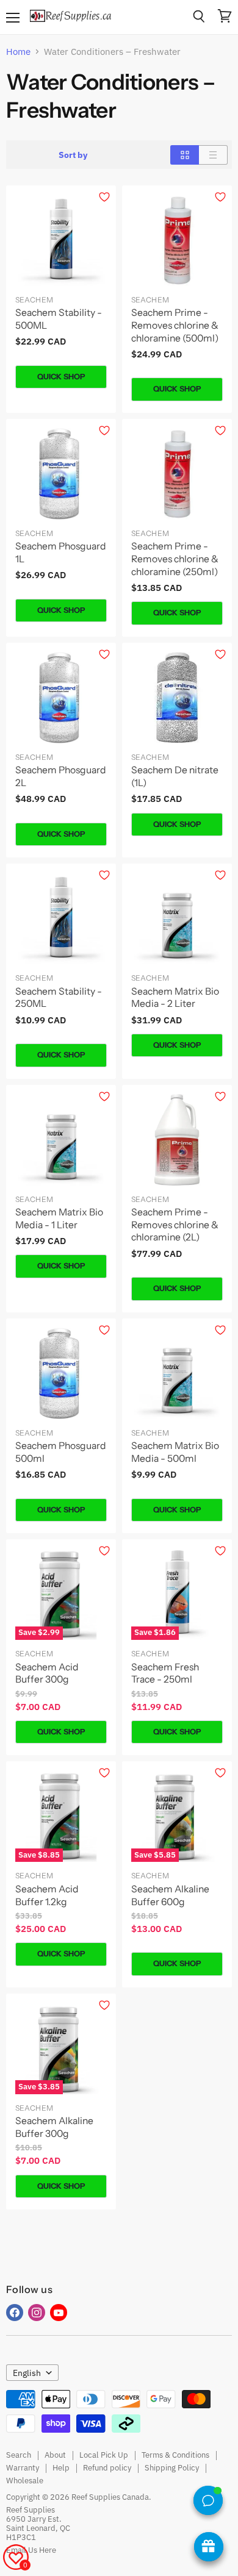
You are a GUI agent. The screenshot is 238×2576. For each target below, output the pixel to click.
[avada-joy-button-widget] (209, 2547)
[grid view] (185, 155)
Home (18, 52)
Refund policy (107, 2468)
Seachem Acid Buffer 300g (47, 1673)
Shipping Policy (172, 2468)
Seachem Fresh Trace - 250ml (165, 1673)
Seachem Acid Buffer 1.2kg (47, 1895)
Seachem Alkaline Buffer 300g (54, 2127)
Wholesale (25, 2481)
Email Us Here (31, 2550)
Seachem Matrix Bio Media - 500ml (175, 1452)
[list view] (213, 155)
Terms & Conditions (175, 2455)
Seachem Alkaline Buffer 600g (170, 1895)
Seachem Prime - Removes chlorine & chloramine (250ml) (175, 559)
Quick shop (61, 377)
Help (61, 2468)
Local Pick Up (104, 2455)
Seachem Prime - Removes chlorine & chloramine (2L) (175, 1225)
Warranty (23, 2468)
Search (19, 2455)
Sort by (73, 155)
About (55, 2455)
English (27, 2373)
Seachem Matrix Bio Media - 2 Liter (175, 998)
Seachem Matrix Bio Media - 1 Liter (59, 1218)
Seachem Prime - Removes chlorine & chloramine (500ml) (175, 325)
